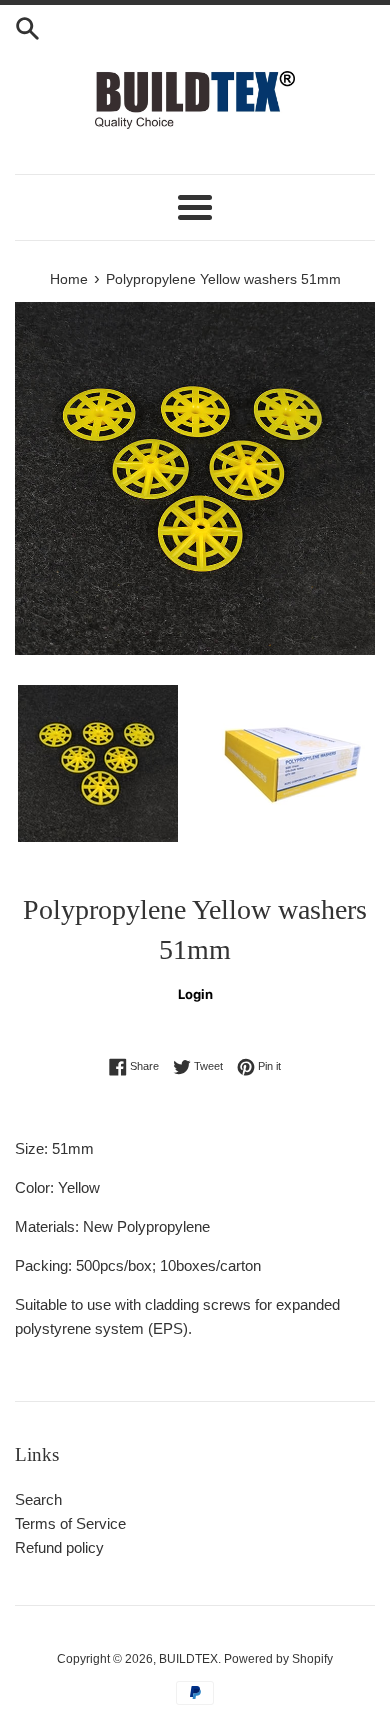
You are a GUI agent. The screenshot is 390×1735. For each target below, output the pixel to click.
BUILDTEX (188, 1659)
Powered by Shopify (278, 1659)
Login (195, 994)
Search (38, 1499)
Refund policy (59, 1547)
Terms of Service (70, 1523)
